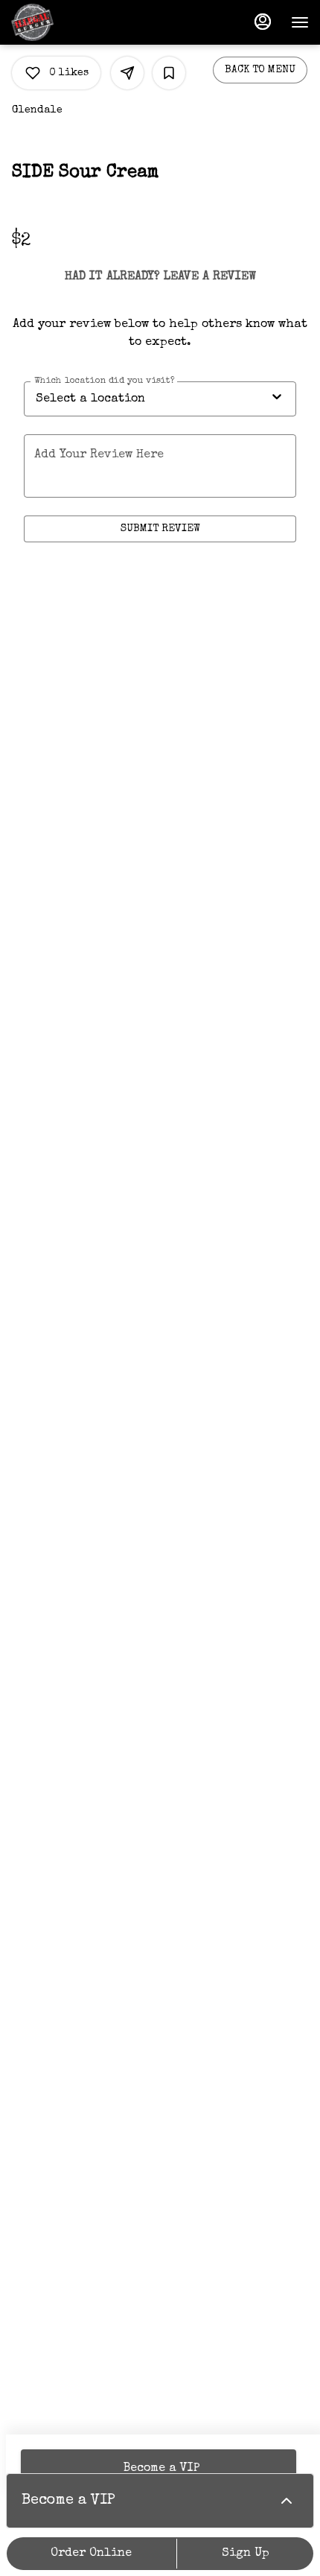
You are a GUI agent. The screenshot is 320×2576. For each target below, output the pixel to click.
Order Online (91, 2554)
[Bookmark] (169, 73)
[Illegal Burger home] (78, 22)
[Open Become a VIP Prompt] (287, 2501)
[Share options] (127, 73)
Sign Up (246, 2554)
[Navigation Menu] (300, 22)
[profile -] (263, 22)
